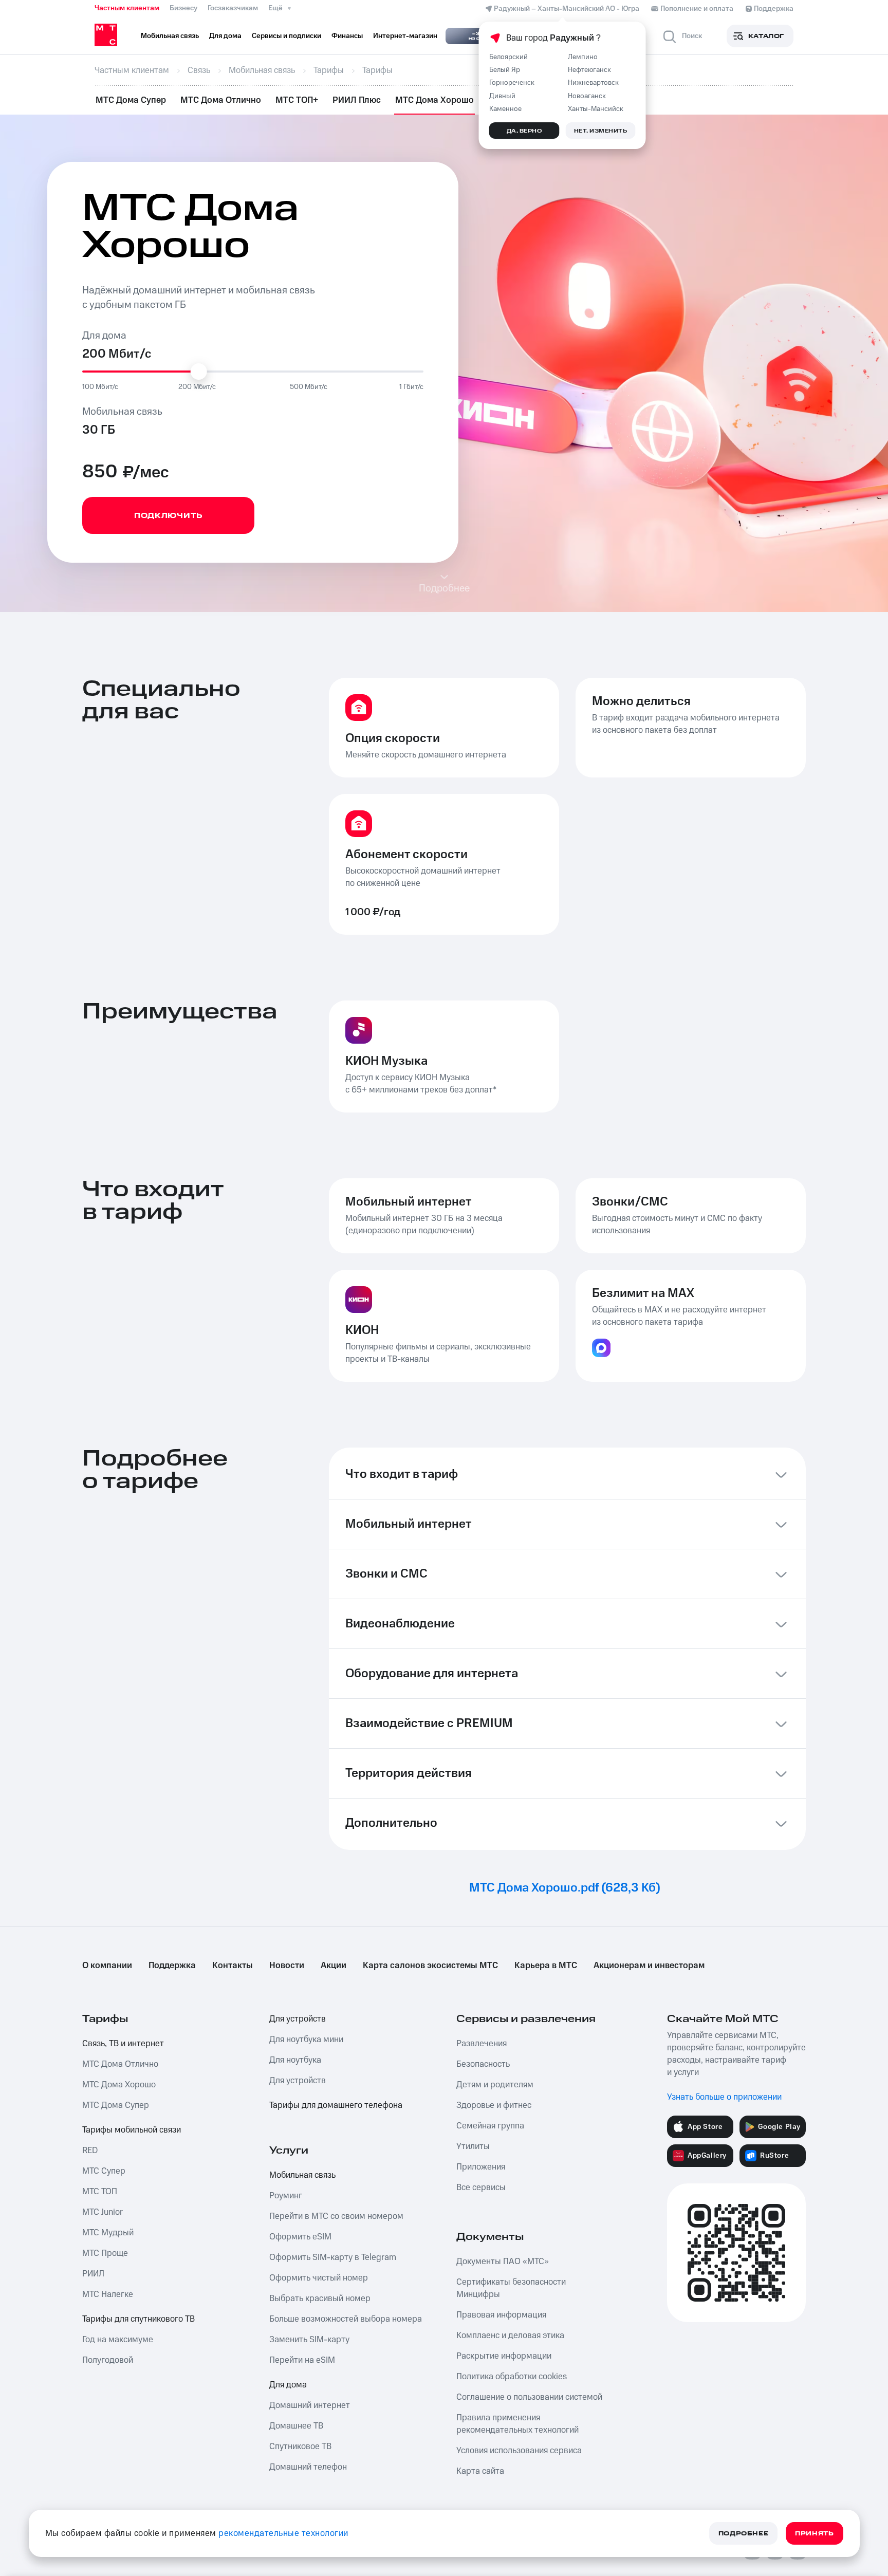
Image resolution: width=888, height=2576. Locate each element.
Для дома (288, 2385)
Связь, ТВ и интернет (123, 2044)
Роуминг (286, 2196)
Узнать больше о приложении (724, 2097)
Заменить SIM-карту (309, 2340)
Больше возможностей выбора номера (346, 2319)
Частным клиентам (127, 8)
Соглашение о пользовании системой (529, 2397)
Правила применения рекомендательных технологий (517, 2424)
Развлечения (482, 2044)
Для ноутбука (295, 2060)
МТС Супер (104, 2171)
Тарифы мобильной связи (132, 2130)
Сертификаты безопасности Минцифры (511, 2288)
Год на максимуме (118, 2340)
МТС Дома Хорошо (434, 100)
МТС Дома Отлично (221, 100)
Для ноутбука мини (306, 2040)
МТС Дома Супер (131, 100)
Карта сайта (480, 2471)
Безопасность (483, 2064)
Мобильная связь (302, 2175)
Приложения (481, 2167)
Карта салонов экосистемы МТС (430, 1966)
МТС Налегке (108, 2294)
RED (90, 2151)
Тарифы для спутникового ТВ (138, 2319)
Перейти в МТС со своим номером (336, 2216)
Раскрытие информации (504, 2356)
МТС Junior (103, 2212)
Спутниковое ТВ (300, 2447)
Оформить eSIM (300, 2237)
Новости (287, 1966)
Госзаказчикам (233, 8)
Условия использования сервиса (519, 2451)
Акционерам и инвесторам (649, 1966)
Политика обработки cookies (512, 2377)
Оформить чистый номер (319, 2278)
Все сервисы (481, 2188)
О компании (107, 1966)
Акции (334, 1966)
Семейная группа (490, 2126)
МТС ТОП (100, 2192)
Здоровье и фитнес (494, 2105)
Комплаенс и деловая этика (510, 2336)
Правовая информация (501, 2315)
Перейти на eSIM (302, 2360)
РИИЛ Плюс (357, 100)
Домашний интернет (310, 2405)
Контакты (233, 1966)
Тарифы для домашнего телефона (336, 2105)
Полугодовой (108, 2360)
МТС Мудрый (108, 2233)
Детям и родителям (495, 2085)
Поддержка (172, 1966)
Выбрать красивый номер (320, 2299)
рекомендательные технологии (283, 2533)
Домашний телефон (308, 2467)
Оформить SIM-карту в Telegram (333, 2257)
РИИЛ (93, 2274)
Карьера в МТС (546, 1966)
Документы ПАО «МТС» (503, 2262)
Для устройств (298, 2019)
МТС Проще (105, 2253)
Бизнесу (183, 8)
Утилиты (473, 2146)
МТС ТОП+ (297, 100)
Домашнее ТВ (296, 2426)
